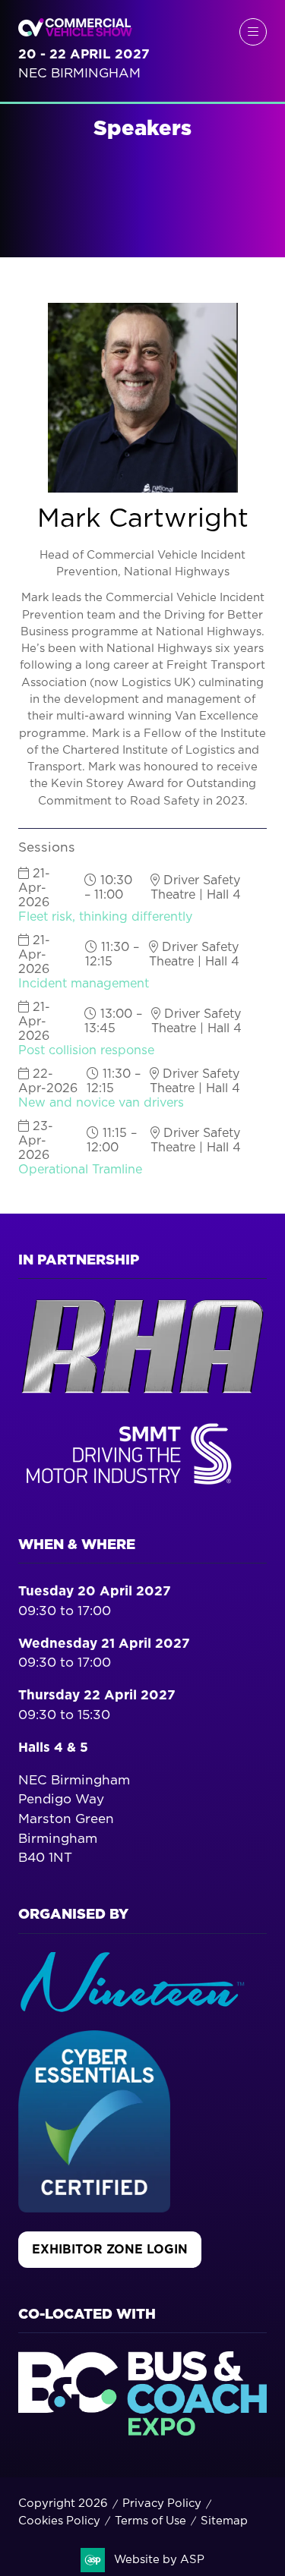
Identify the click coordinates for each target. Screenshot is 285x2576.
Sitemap (224, 2521)
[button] (253, 32)
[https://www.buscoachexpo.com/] (142, 2431)
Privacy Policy (162, 2504)
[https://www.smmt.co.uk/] (132, 1488)
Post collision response (86, 1050)
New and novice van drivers (101, 1103)
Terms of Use (150, 2521)
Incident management (84, 984)
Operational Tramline (80, 1170)
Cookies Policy (59, 2521)
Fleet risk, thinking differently (105, 917)
